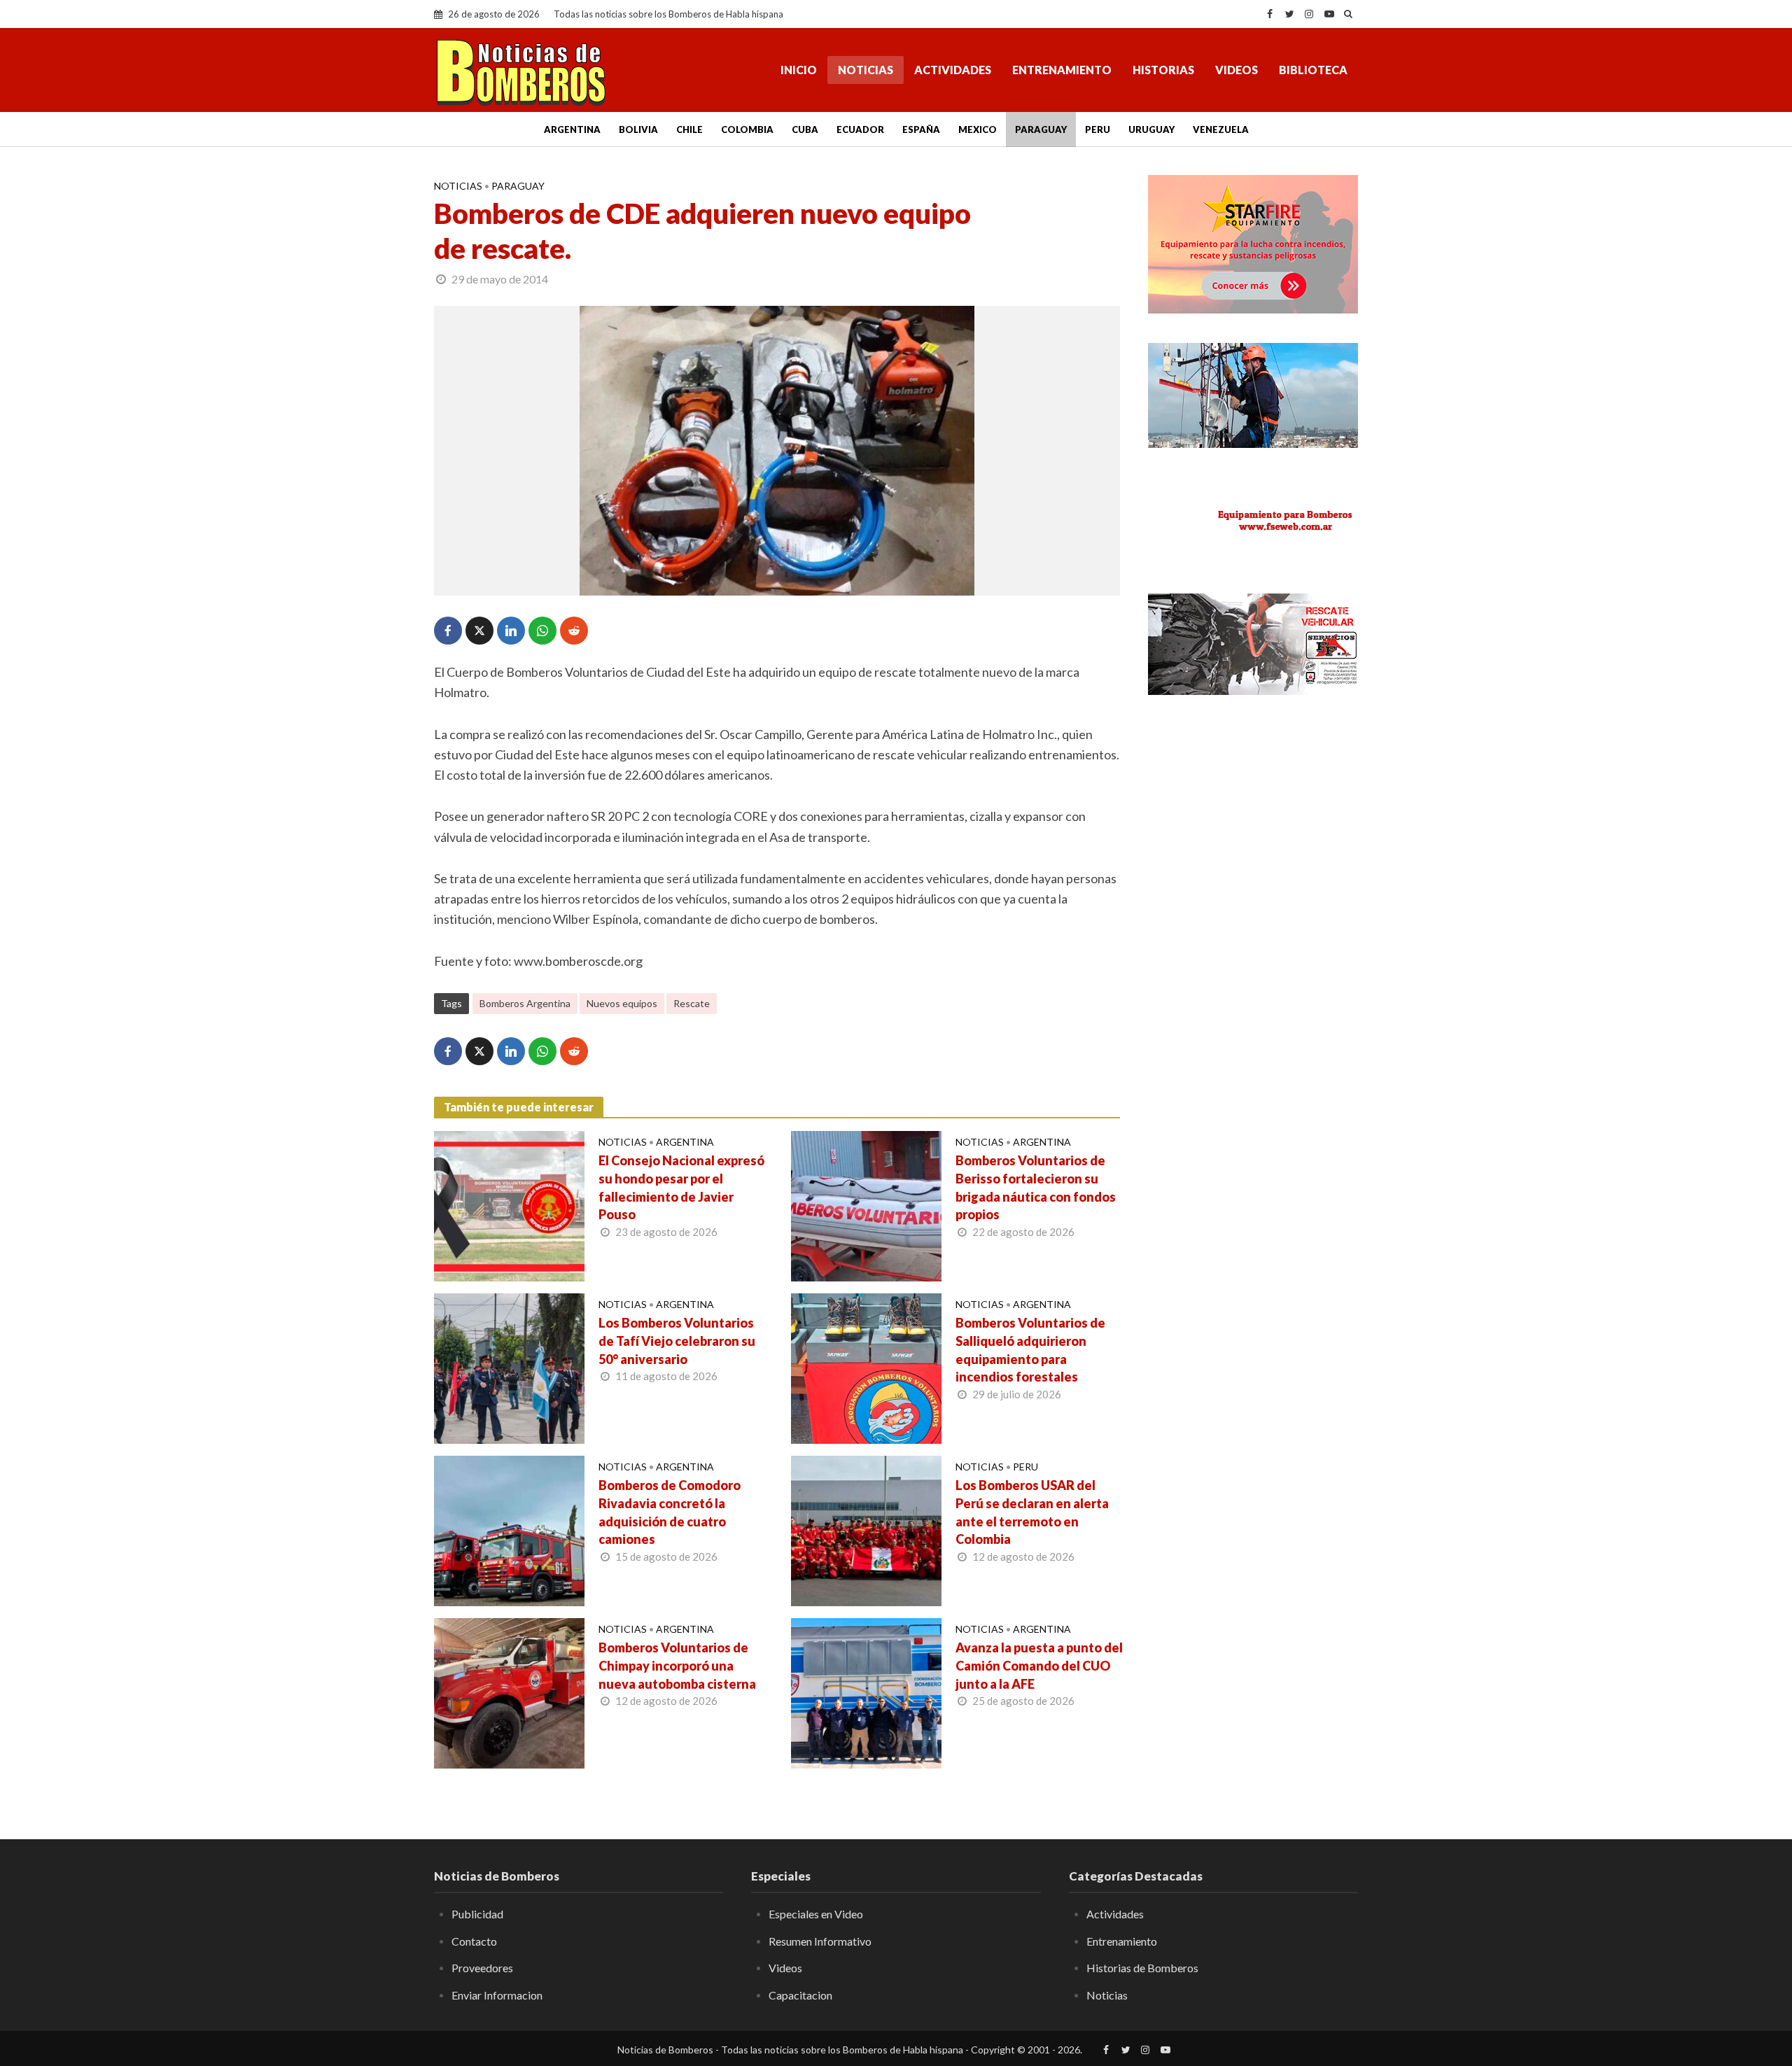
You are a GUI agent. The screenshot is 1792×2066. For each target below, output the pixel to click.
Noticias (866, 70)
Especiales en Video (816, 1914)
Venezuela (1221, 129)
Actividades (953, 70)
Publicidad (477, 1914)
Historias (1163, 70)
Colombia (747, 129)
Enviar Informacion (497, 1995)
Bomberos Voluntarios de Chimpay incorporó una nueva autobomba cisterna (677, 1666)
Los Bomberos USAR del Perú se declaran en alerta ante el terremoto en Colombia (1032, 1512)
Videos (1237, 70)
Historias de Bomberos (1142, 1968)
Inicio (799, 70)
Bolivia (638, 129)
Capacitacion (800, 1995)
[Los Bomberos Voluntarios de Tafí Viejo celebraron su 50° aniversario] (509, 1367)
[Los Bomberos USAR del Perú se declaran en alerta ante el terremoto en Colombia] (866, 1529)
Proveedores (482, 1968)
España (921, 129)
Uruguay (1151, 129)
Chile (689, 129)
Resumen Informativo (820, 1941)
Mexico (978, 129)
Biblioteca (1313, 70)
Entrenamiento (1062, 70)
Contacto (474, 1941)
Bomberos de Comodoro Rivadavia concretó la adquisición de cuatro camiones (670, 1512)
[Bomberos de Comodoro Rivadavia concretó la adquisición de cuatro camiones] (509, 1529)
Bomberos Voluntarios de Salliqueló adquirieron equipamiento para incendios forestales (1030, 1350)
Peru (1098, 129)
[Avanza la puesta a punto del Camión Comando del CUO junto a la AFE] (866, 1692)
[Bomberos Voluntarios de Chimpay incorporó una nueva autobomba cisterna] (509, 1692)
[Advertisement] (1253, 934)
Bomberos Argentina (525, 1003)
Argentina (572, 129)
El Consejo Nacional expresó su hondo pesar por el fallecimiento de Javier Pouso (681, 1188)
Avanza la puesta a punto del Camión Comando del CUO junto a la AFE (1039, 1666)
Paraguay (1041, 129)
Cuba (805, 129)
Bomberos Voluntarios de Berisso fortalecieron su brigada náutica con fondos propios (1036, 1188)
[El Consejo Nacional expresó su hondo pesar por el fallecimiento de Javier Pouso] (509, 1204)
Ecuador (860, 129)
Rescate (692, 1003)
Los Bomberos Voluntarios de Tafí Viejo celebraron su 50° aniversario (677, 1341)
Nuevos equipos (622, 1003)
